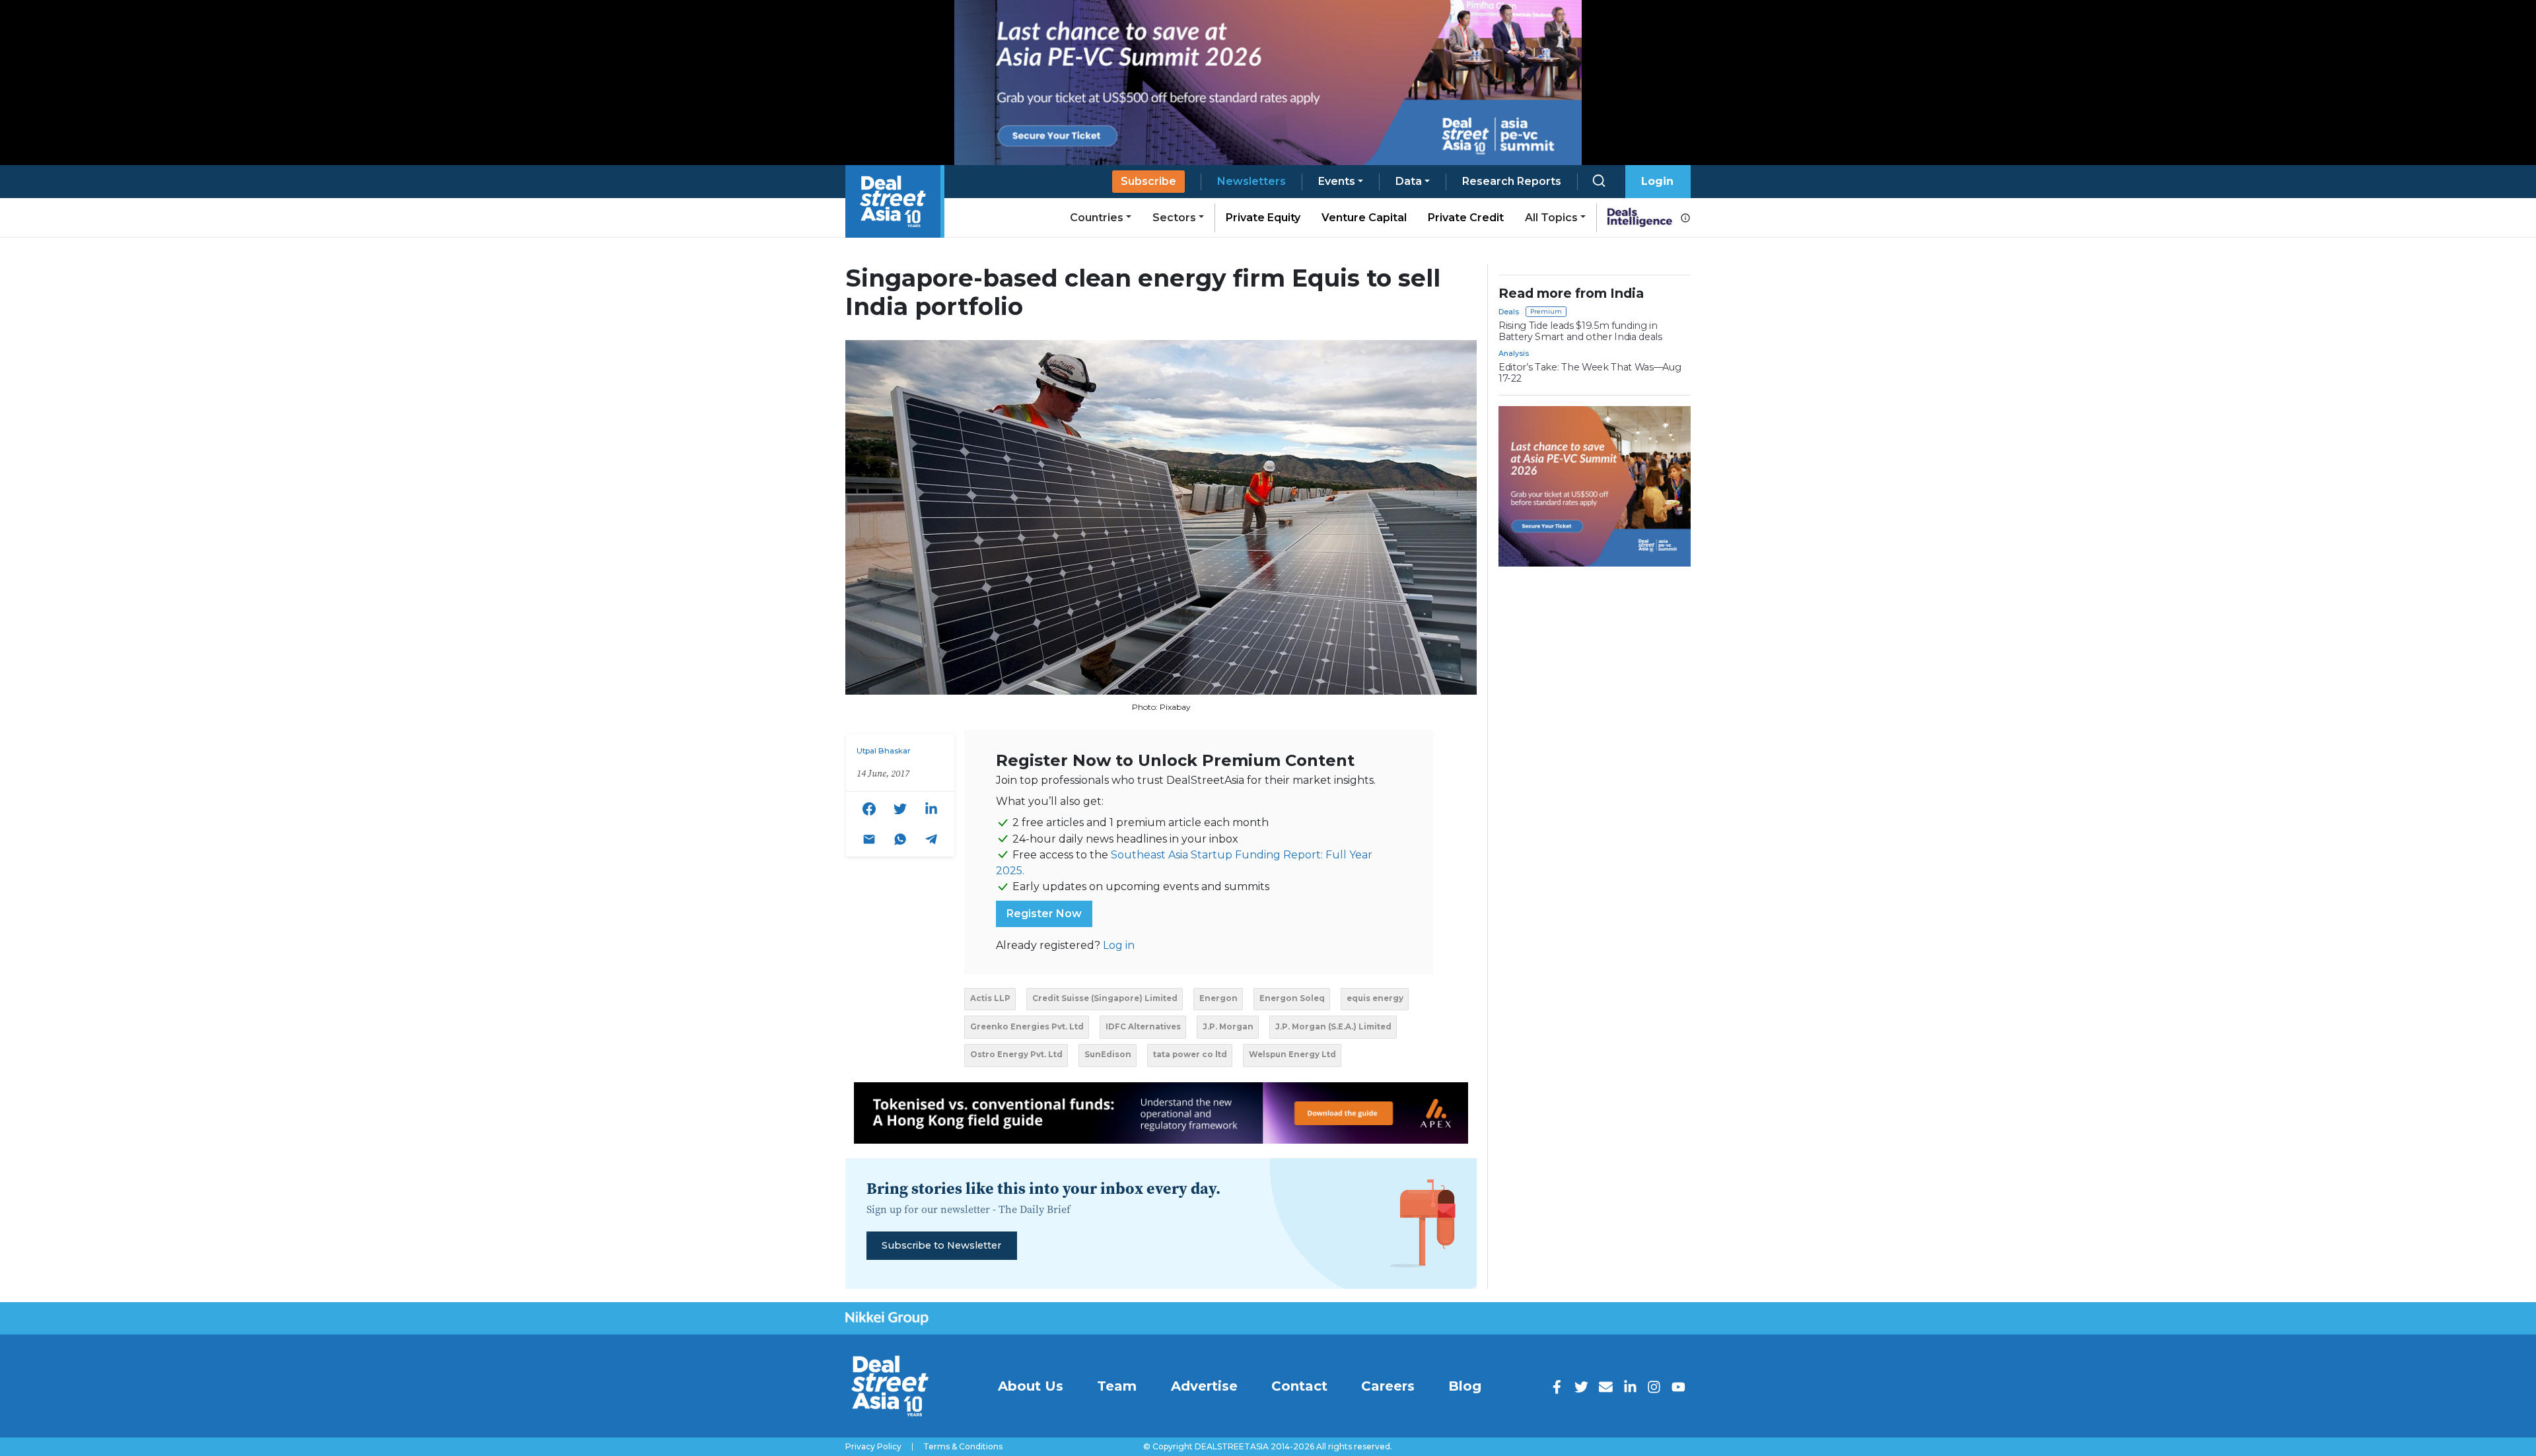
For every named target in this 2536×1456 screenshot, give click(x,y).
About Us (1031, 1386)
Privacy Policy (873, 1447)
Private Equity (1263, 218)
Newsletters (1251, 181)
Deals (1509, 312)
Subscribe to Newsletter (941, 1245)
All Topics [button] (1551, 218)
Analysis (1514, 353)
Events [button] (1337, 181)
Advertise (1204, 1386)
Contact (1299, 1386)
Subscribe (1148, 181)
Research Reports (1512, 181)
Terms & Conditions (963, 1447)
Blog (1465, 1386)
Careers (1388, 1386)
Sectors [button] (1174, 218)
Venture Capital (1364, 218)
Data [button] (1409, 181)
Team (1117, 1386)
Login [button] (1657, 181)
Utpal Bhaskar (884, 751)
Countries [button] (1097, 218)
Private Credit (1466, 218)
